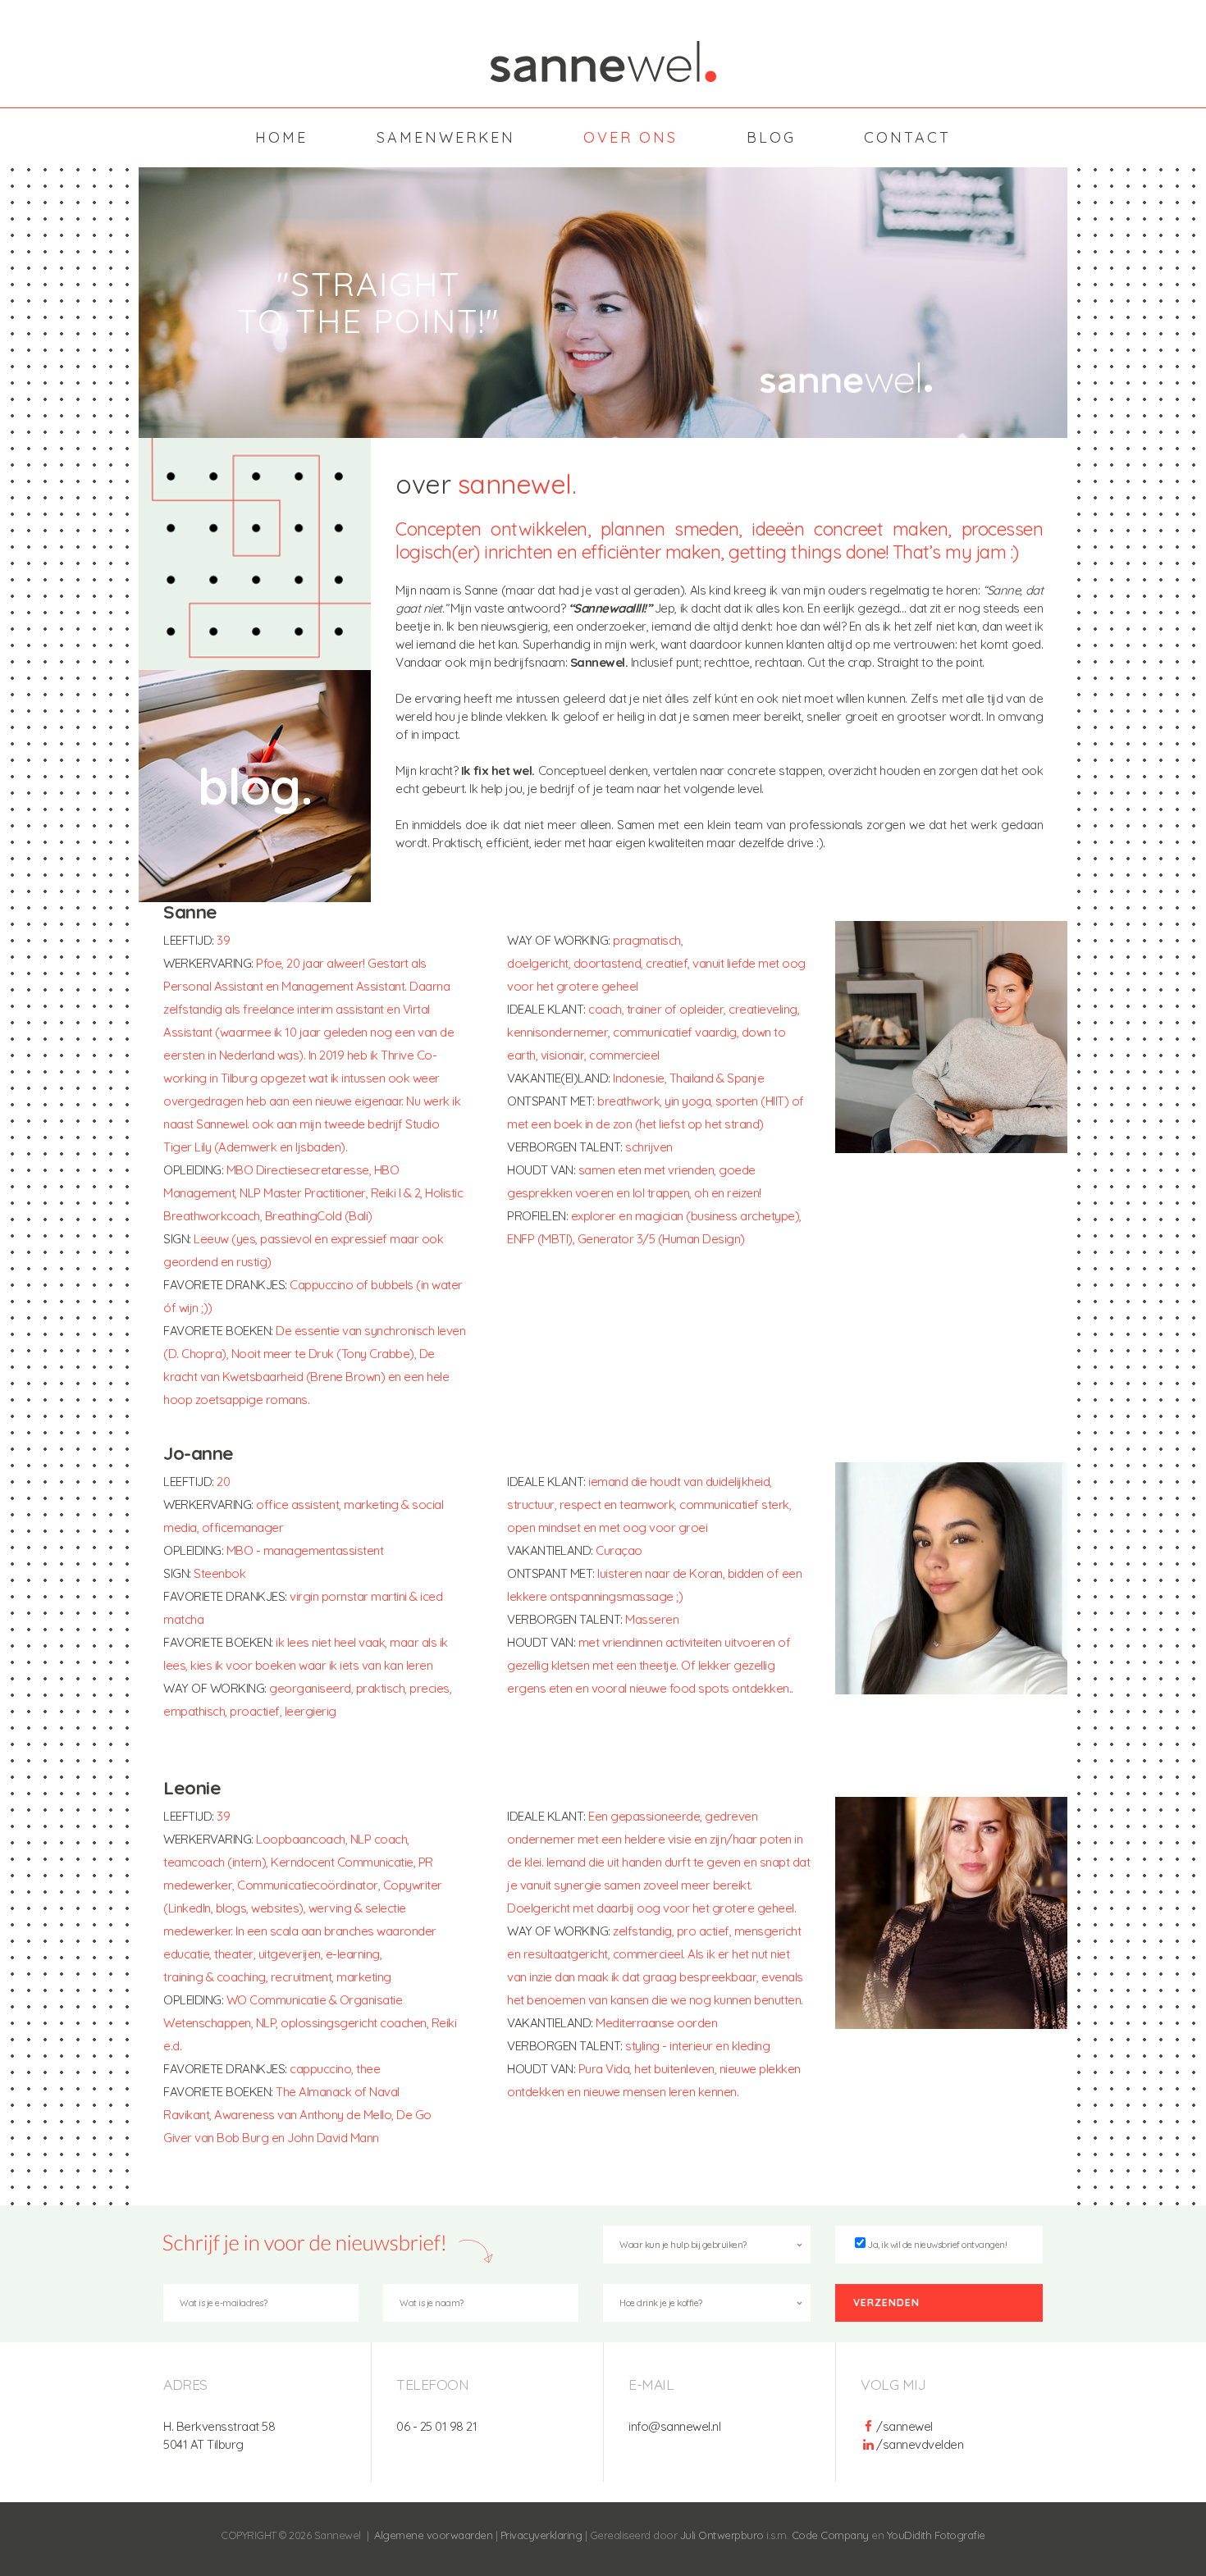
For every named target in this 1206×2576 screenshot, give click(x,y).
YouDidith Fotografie (936, 2535)
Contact (907, 137)
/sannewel (904, 2426)
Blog (771, 137)
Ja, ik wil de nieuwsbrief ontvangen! (937, 2245)
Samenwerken (446, 137)
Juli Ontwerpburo (722, 2535)
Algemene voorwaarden (433, 2535)
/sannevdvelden (920, 2444)
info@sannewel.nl (674, 2426)
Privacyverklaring (541, 2535)
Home (281, 137)
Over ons (630, 137)
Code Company (830, 2535)
